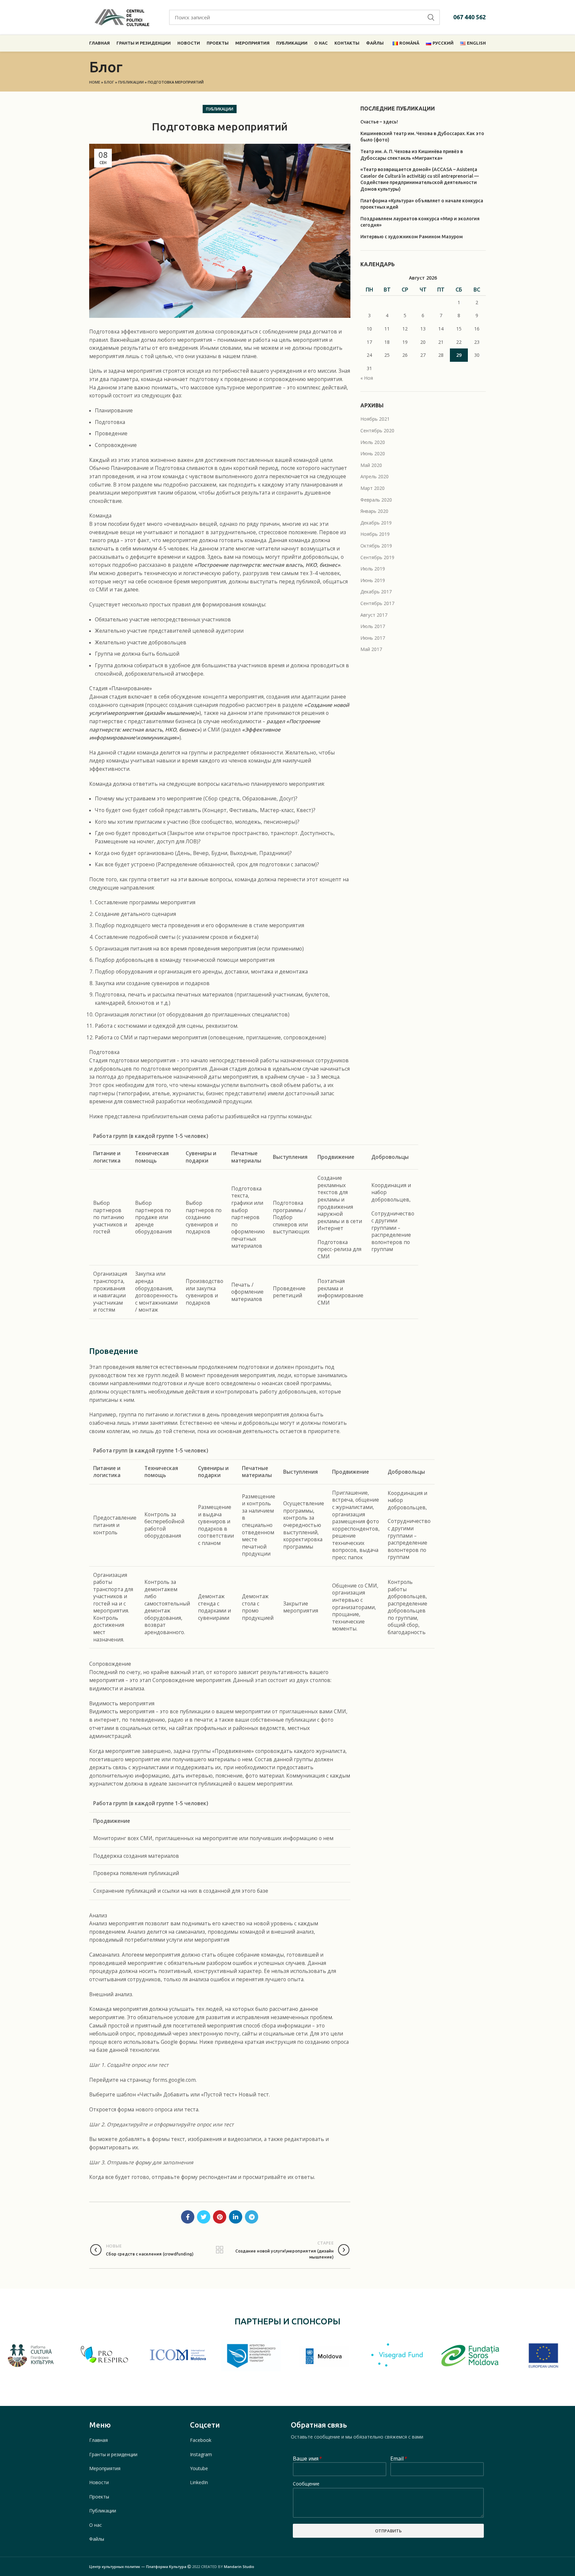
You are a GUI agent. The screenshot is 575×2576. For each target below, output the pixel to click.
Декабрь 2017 (376, 592)
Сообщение (306, 2484)
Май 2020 (371, 465)
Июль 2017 (373, 626)
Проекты (99, 2497)
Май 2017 (371, 649)
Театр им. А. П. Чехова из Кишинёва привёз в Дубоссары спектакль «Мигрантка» (412, 155)
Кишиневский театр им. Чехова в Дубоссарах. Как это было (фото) (422, 137)
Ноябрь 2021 (375, 419)
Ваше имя (307, 2459)
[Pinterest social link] (220, 2217)
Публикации (131, 82)
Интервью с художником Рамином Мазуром (412, 237)
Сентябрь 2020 (377, 430)
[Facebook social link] (188, 2217)
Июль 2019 (373, 569)
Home (95, 82)
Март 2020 (373, 488)
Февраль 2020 (376, 500)
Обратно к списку (220, 2250)
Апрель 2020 (375, 476)
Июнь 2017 (373, 638)
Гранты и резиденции (113, 2454)
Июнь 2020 (373, 453)
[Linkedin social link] (236, 2217)
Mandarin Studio (239, 2567)
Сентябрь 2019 (377, 557)
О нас (96, 2525)
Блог (109, 82)
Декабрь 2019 (376, 523)
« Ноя (367, 378)
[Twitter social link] (204, 2217)
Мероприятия (105, 2468)
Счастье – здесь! (379, 122)
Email (398, 2459)
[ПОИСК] (431, 17)
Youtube (199, 2468)
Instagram (201, 2454)
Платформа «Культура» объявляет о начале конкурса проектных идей (422, 204)
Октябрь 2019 (376, 546)
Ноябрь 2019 (375, 534)
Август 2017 (374, 615)
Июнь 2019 (373, 580)
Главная (98, 2440)
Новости (99, 2482)
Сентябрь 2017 (377, 603)
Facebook (201, 2440)
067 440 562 (470, 17)
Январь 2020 (374, 511)
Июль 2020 (373, 442)
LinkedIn (199, 2482)
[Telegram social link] (252, 2217)
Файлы (97, 2539)
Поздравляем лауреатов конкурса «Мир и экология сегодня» (420, 222)
